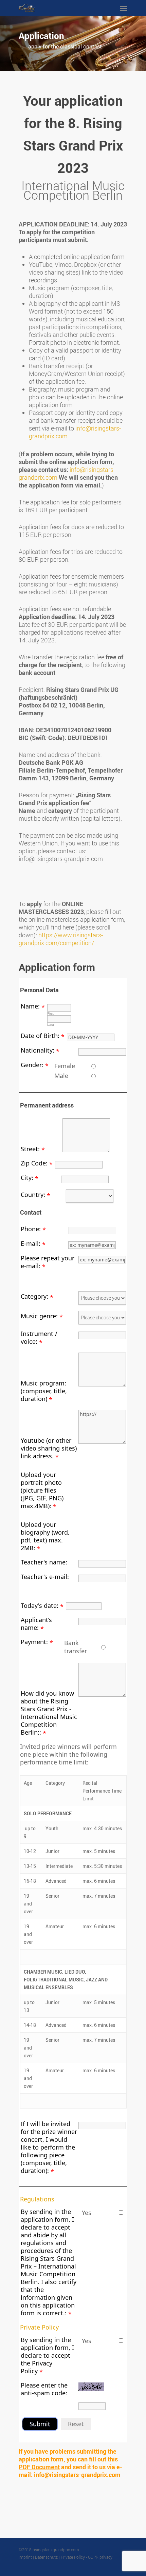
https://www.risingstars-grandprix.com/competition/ (61, 939)
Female (65, 1066)
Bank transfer (76, 1647)
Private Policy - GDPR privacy (87, 2557)
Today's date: (40, 1605)
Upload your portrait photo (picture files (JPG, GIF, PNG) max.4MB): (42, 1490)
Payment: (34, 1642)
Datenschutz (46, 2557)
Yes (87, 2213)
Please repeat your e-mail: (48, 1262)
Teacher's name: (44, 1562)
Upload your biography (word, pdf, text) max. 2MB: (45, 1536)
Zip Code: (34, 1163)
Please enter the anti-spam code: (44, 2389)
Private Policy (39, 2327)
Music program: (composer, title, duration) (44, 1391)
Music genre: (39, 1316)
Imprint (25, 2557)
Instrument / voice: (39, 1337)
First (50, 1013)
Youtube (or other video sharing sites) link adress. (49, 1448)
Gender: (32, 1065)
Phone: (31, 1229)
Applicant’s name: (36, 1624)
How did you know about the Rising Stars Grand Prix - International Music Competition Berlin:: (49, 1713)
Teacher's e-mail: (45, 1577)
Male (61, 1076)
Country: (33, 1195)
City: (27, 1178)
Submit (40, 2424)
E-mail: (31, 1243)
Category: (34, 1296)
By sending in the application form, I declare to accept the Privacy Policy (47, 2355)
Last (51, 1025)
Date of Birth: (40, 1036)
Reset (76, 2424)
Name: (30, 1006)
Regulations (37, 2199)
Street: (30, 1149)
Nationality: (38, 1050)
